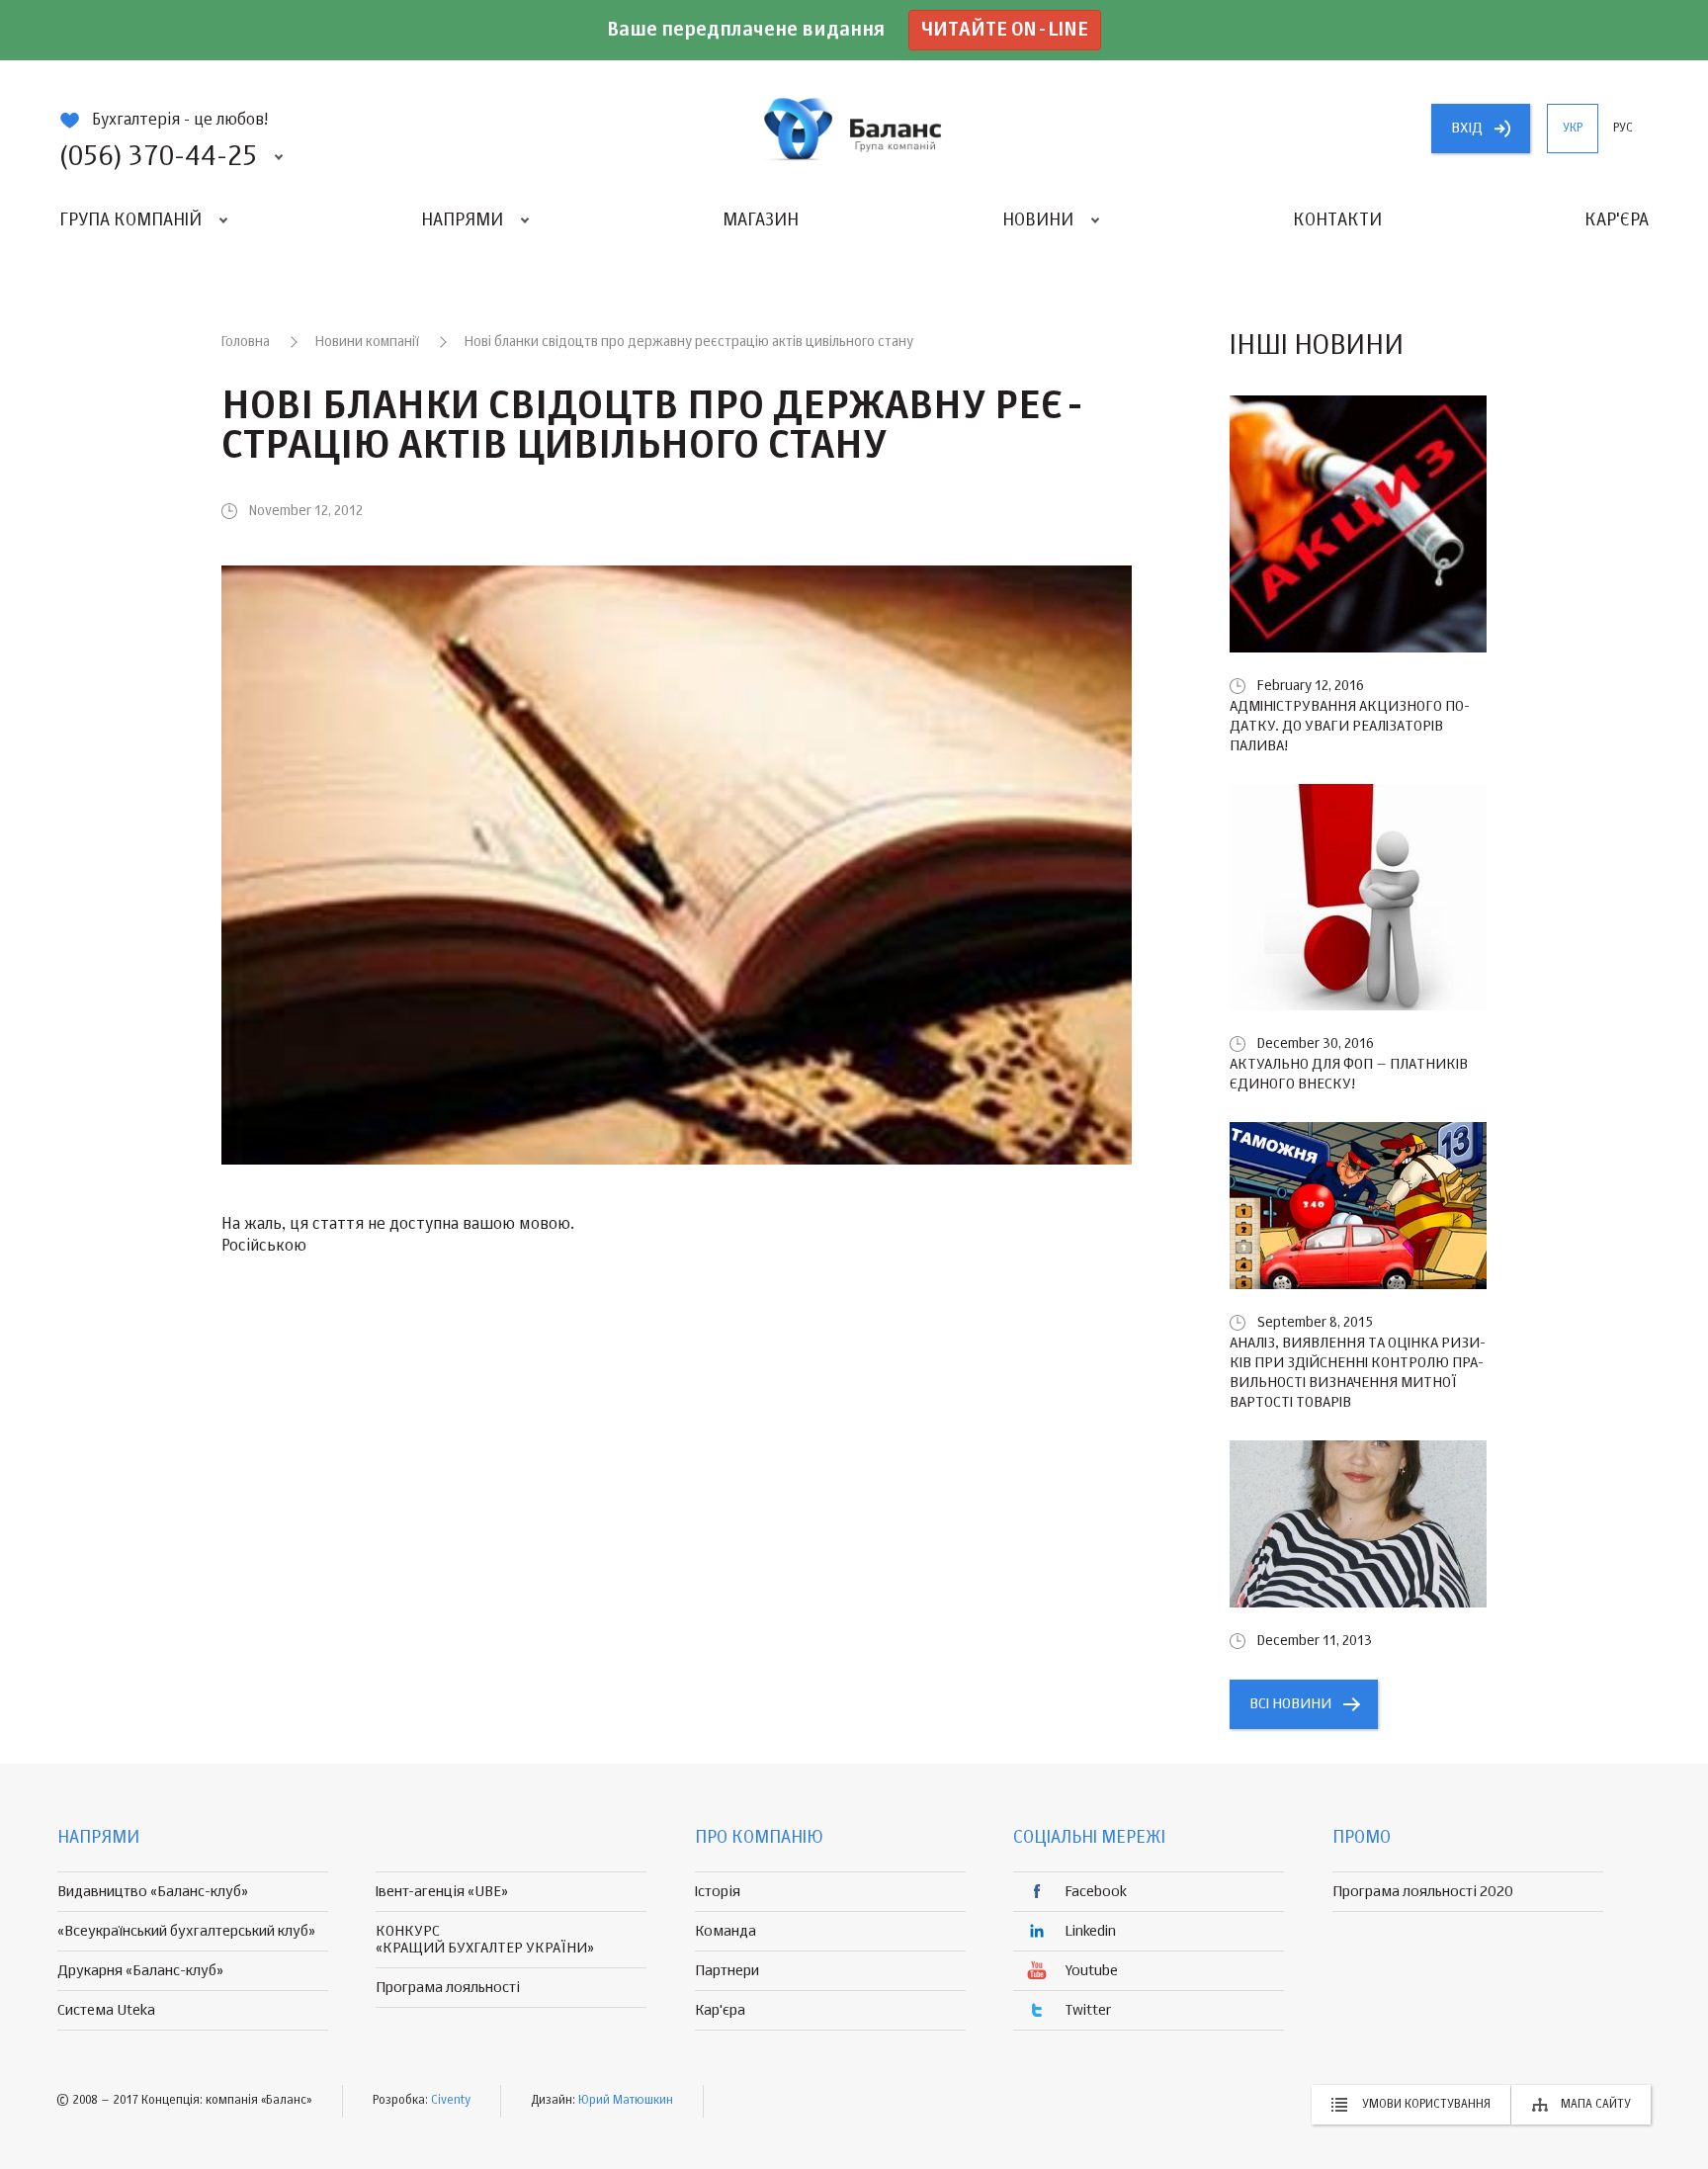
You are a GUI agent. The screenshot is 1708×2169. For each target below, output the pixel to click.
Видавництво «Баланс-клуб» (153, 1892)
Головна (246, 342)
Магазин (761, 220)
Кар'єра (1617, 220)
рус (1623, 129)
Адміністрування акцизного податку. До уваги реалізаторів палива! (1350, 726)
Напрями (462, 220)
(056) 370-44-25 (158, 157)
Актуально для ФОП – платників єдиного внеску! (1349, 1074)
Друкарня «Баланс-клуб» (140, 1971)
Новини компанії (367, 342)
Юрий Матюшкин (626, 2101)
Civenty (451, 2101)
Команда (726, 1931)
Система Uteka (106, 2010)
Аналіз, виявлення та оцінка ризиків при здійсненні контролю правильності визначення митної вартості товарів (1358, 1373)
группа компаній (854, 129)
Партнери (727, 1971)
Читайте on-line (1005, 30)
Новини (1038, 220)
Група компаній (130, 220)
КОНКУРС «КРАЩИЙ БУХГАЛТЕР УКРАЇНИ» (485, 1940)
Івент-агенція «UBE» (442, 1892)
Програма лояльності (448, 1988)
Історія (718, 1892)
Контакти (1337, 220)
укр (1573, 129)
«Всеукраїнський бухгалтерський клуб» (186, 1931)
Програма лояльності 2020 (1423, 1892)
